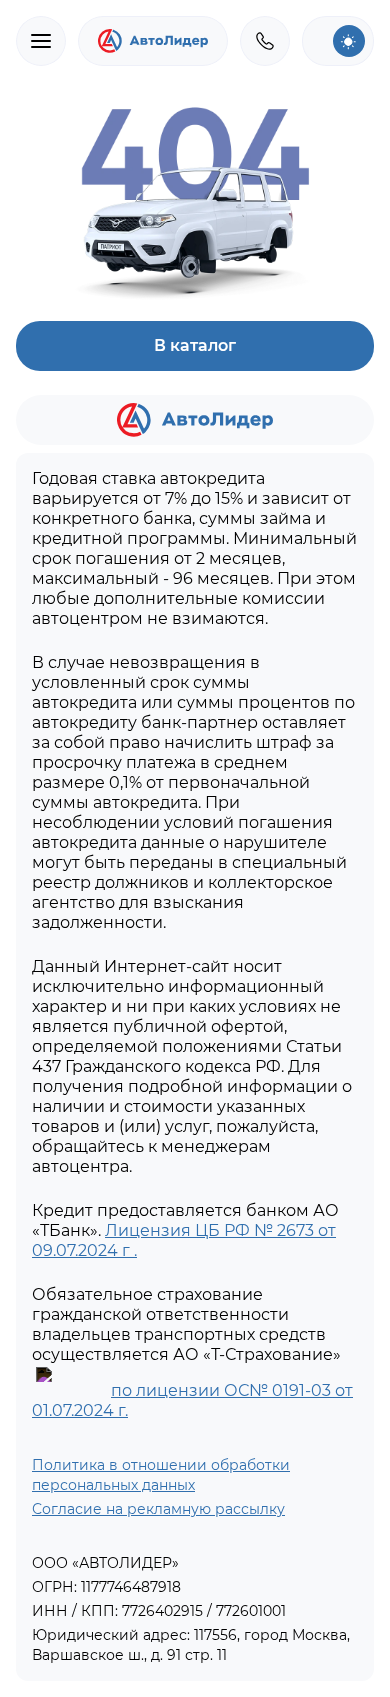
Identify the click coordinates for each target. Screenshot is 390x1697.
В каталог (195, 345)
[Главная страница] (153, 41)
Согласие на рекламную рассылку (158, 1509)
